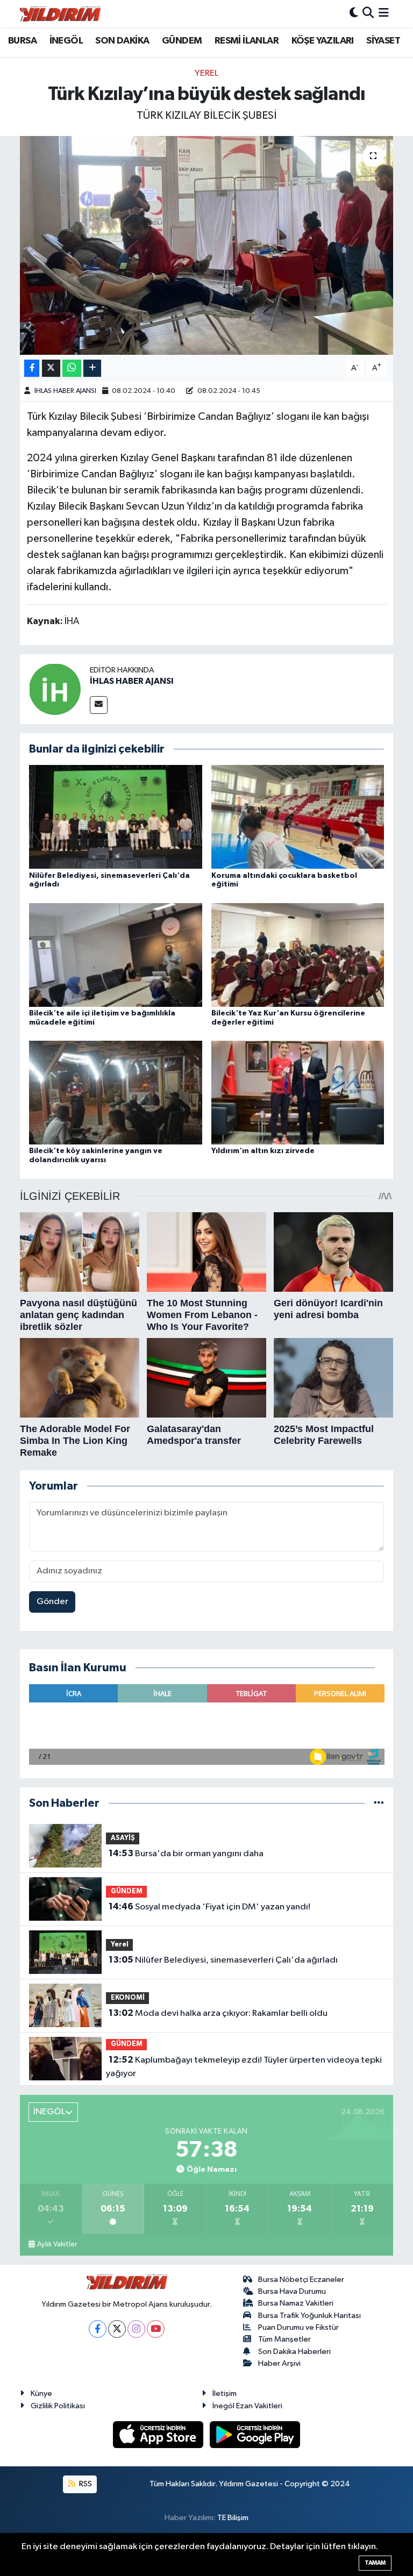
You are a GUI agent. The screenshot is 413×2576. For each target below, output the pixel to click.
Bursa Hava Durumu (292, 2291)
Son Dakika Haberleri (294, 2352)
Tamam (375, 2563)
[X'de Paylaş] (51, 368)
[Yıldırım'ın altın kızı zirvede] (298, 1093)
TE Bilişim (233, 2518)
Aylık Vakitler (57, 2244)
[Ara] (368, 14)
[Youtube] (156, 2329)
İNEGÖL (66, 41)
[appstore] (159, 2434)
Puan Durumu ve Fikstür (298, 2327)
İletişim (225, 2393)
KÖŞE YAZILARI (323, 41)
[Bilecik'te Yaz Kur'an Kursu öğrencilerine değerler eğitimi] (298, 954)
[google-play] (255, 2434)
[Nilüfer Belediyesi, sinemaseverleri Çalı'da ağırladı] (116, 817)
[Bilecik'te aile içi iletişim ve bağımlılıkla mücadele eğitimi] (116, 954)
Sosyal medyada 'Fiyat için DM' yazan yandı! (209, 1907)
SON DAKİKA (122, 41)
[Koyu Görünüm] (354, 14)
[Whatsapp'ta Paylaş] (72, 368)
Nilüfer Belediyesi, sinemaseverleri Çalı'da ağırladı (223, 1960)
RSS (85, 2484)
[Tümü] (379, 1803)
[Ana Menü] (384, 14)
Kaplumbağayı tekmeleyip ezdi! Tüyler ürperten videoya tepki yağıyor (244, 2067)
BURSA (22, 41)
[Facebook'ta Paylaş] (32, 368)
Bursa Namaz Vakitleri (296, 2303)
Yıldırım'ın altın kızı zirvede (263, 1151)
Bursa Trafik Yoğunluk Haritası (309, 2316)
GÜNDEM (182, 41)
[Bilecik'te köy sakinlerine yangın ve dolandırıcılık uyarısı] (116, 1093)
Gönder (52, 1602)
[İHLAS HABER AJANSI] (55, 689)
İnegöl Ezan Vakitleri (247, 2406)
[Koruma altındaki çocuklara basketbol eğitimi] (298, 817)
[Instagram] (136, 2329)
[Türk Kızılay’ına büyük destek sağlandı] (207, 245)
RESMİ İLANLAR (247, 41)
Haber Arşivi (279, 2363)
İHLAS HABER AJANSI (65, 391)
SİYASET (383, 41)
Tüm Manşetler (284, 2339)
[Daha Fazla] (92, 368)
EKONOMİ (128, 1998)
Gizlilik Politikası (58, 2406)
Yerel (206, 73)
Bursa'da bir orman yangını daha (186, 1854)
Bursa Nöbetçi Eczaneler (301, 2280)
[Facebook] (98, 2329)
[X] (117, 2329)
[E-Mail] (99, 705)
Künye (41, 2393)
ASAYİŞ (123, 1838)
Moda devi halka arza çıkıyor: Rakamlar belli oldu (218, 2013)
